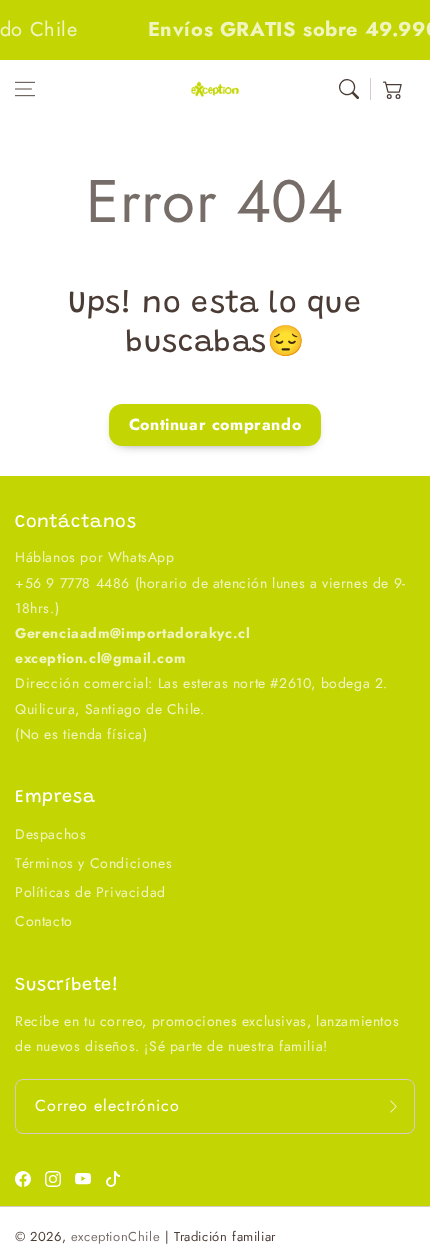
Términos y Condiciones (93, 863)
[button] (25, 89)
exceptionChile (115, 1236)
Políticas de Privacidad (90, 892)
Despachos (50, 834)
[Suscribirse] (393, 1106)
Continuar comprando (215, 424)
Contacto (44, 921)
